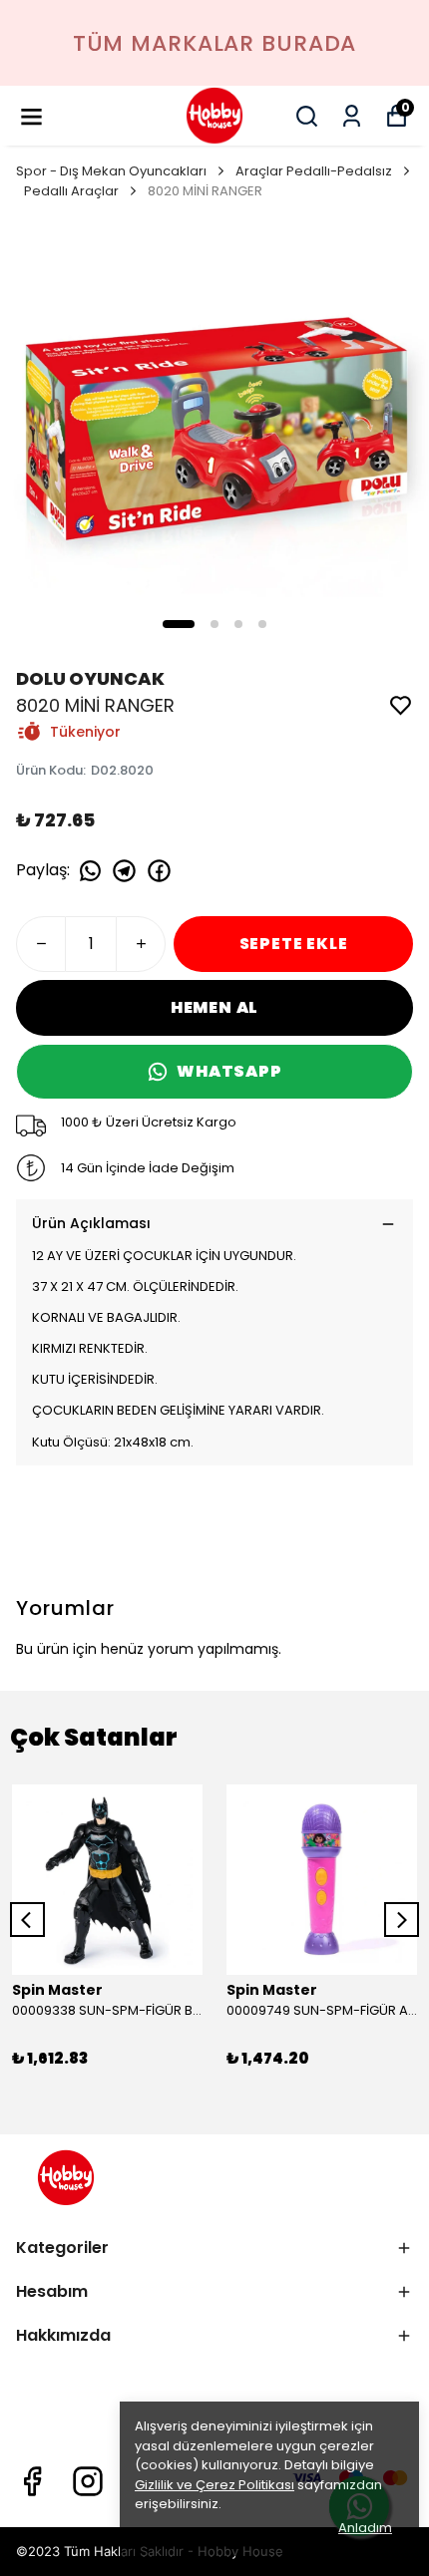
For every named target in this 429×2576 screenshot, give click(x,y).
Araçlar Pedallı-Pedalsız (314, 171)
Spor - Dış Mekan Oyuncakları (111, 171)
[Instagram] (88, 2481)
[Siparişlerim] (352, 116)
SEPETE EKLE (294, 944)
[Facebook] (32, 2481)
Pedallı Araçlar (71, 191)
